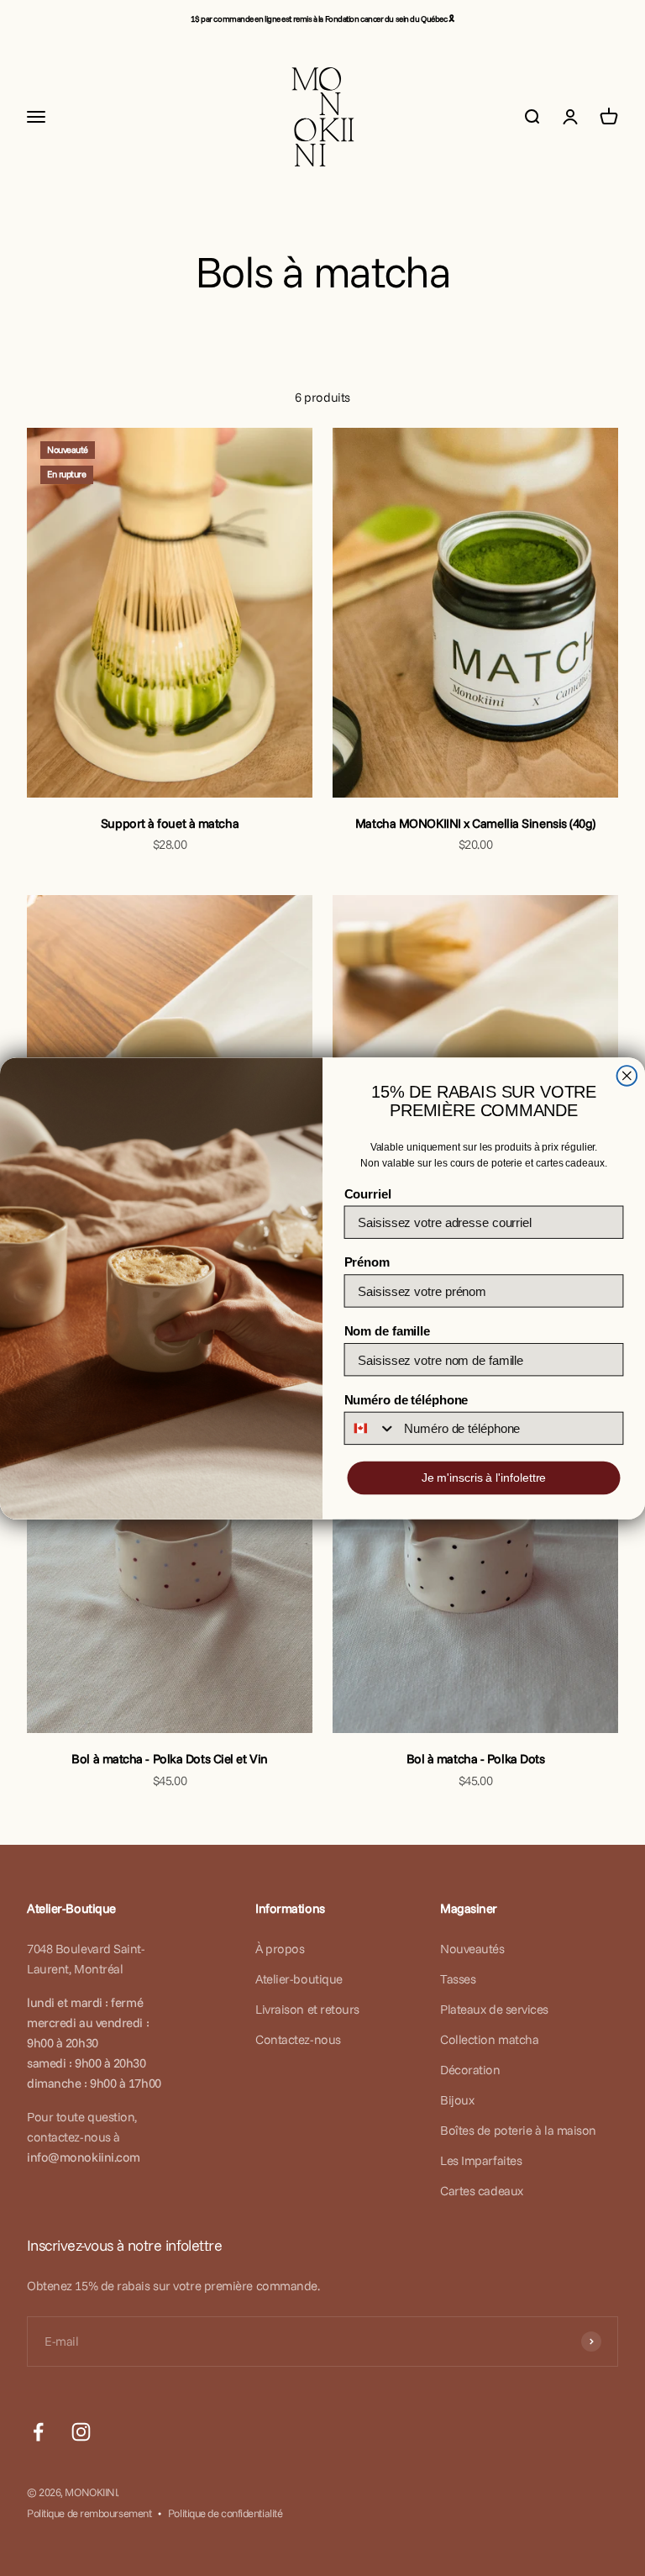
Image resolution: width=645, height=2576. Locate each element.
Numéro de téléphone (406, 1400)
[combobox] (371, 1428)
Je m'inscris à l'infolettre (484, 1478)
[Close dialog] (627, 1076)
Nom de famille (387, 1331)
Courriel (368, 1193)
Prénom (367, 1262)
